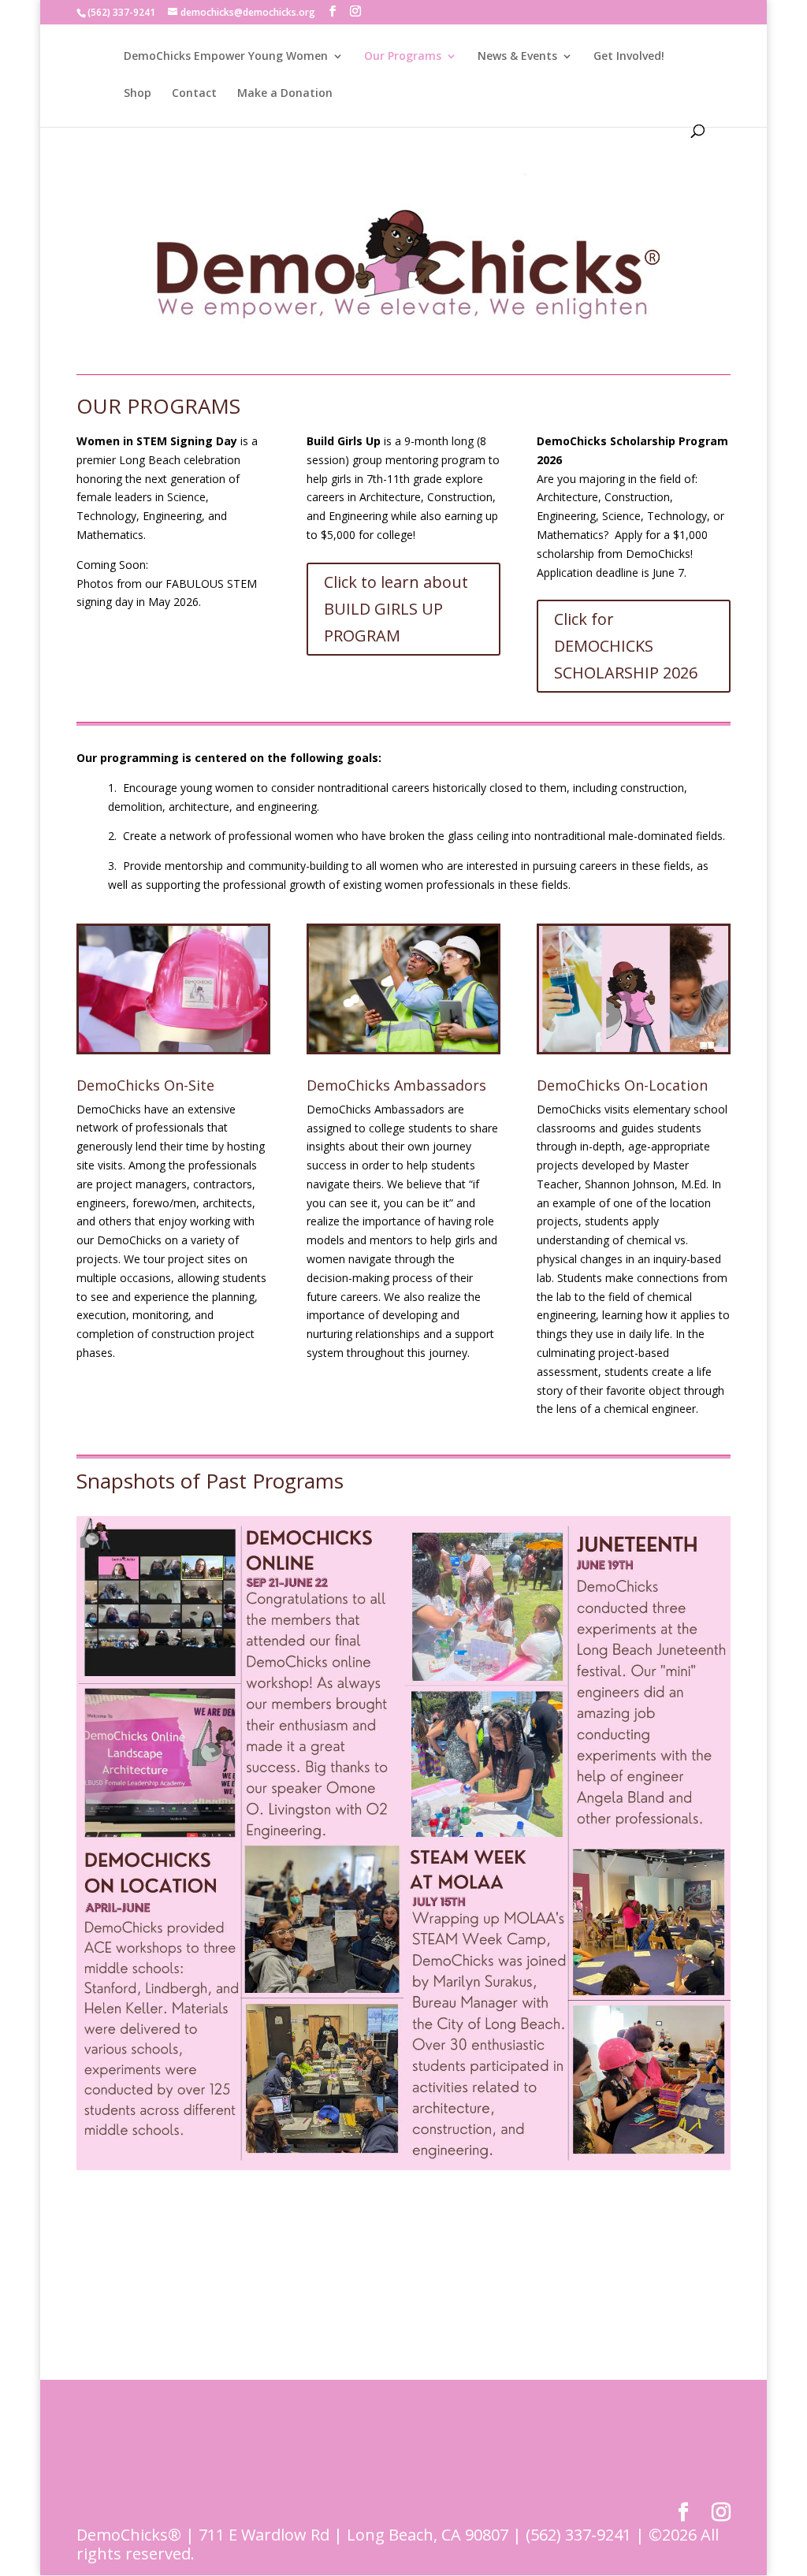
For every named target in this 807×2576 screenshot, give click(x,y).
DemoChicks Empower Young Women (226, 57)
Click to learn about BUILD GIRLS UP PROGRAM (396, 609)
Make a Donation (285, 94)
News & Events (517, 57)
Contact (194, 94)
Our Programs (403, 57)
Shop (138, 94)
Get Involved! (629, 57)
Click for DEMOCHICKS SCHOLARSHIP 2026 (626, 646)
